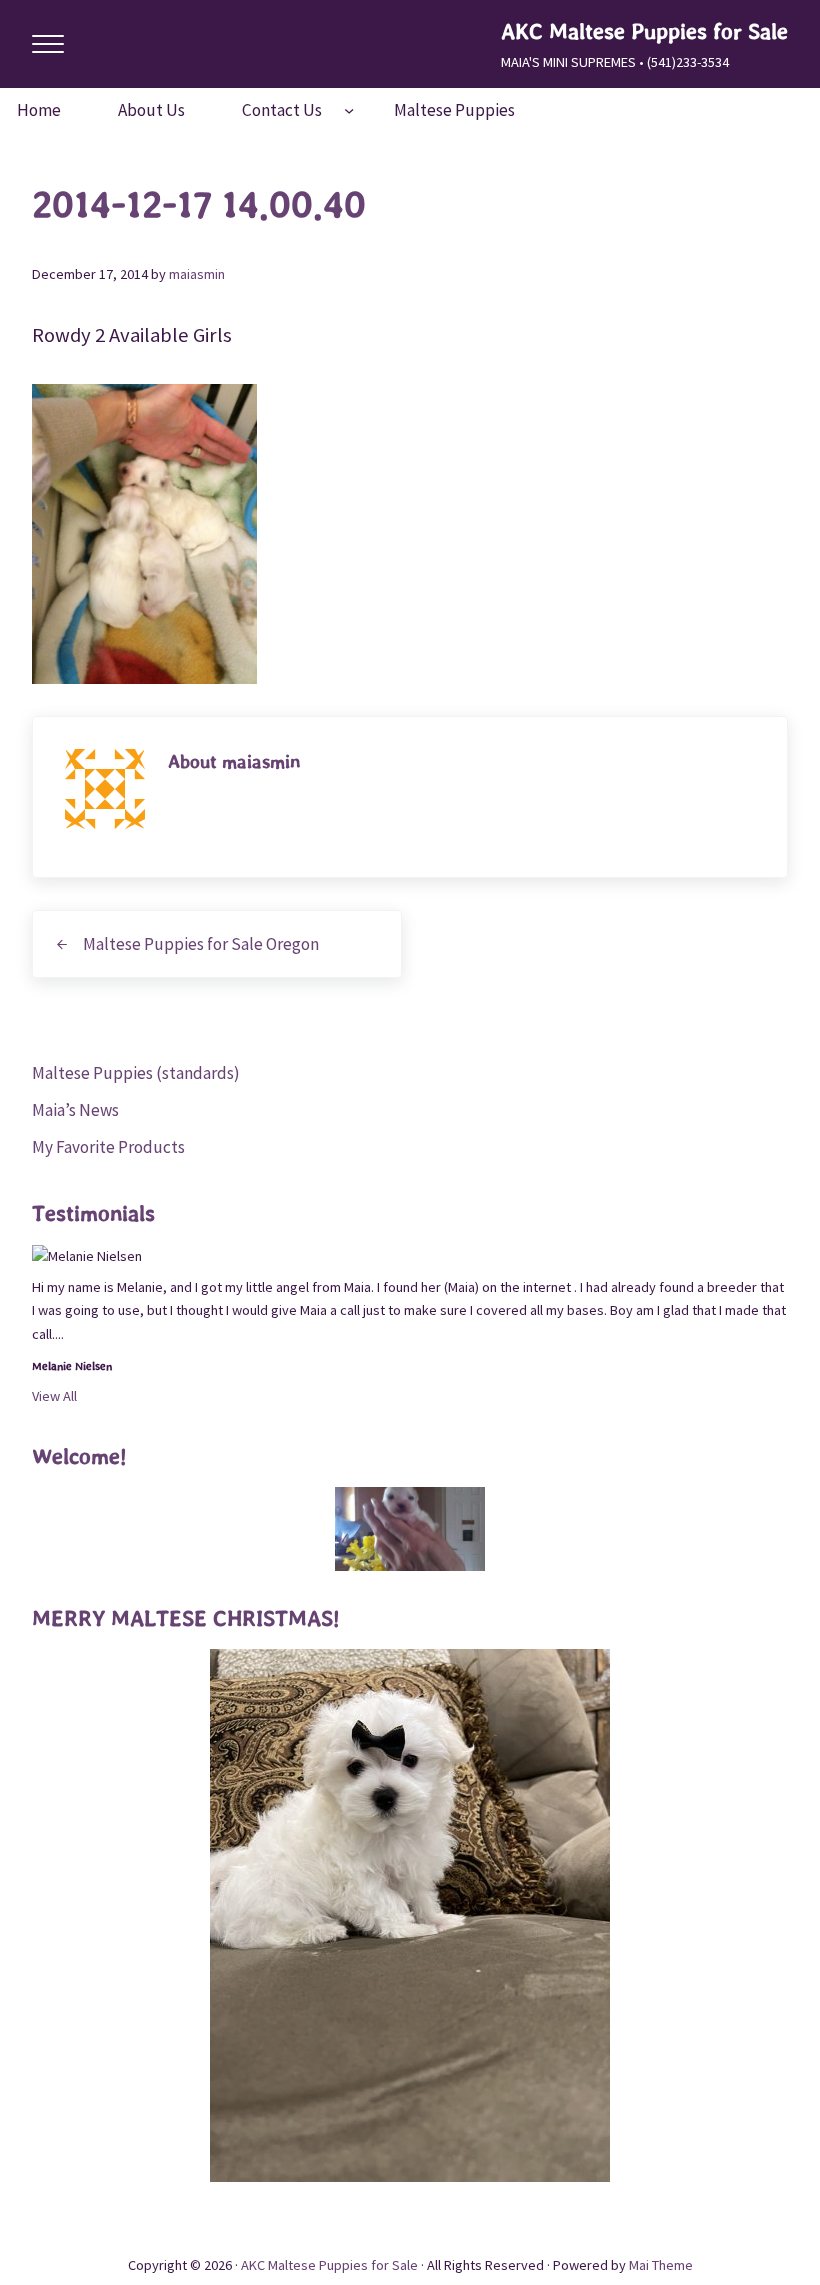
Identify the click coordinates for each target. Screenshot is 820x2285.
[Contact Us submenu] (349, 110)
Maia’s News (75, 1110)
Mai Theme (661, 2265)
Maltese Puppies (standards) (136, 1073)
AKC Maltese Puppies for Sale (644, 31)
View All (54, 1396)
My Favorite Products (108, 1147)
